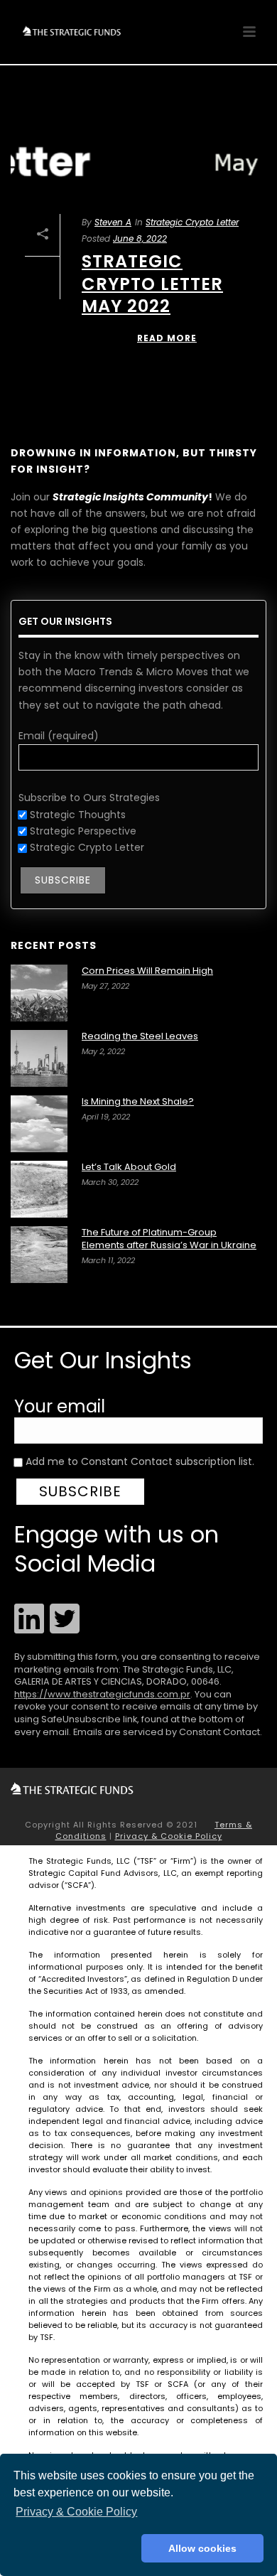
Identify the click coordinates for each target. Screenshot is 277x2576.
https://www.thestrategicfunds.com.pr (102, 1694)
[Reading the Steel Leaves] (39, 1058)
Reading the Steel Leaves (140, 1036)
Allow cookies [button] (202, 2548)
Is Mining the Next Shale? (138, 1102)
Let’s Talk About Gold (129, 1167)
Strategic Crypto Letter (192, 222)
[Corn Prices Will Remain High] (39, 993)
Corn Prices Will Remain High (147, 971)
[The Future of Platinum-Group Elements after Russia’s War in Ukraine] (39, 1255)
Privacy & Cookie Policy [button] (76, 2512)
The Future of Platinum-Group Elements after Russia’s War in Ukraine (169, 1239)
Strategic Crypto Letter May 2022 (152, 283)
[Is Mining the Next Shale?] (39, 1124)
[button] (75, 2548)
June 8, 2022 (140, 238)
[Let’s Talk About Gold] (39, 1189)
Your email (60, 1406)
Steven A (113, 222)
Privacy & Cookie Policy (169, 1836)
